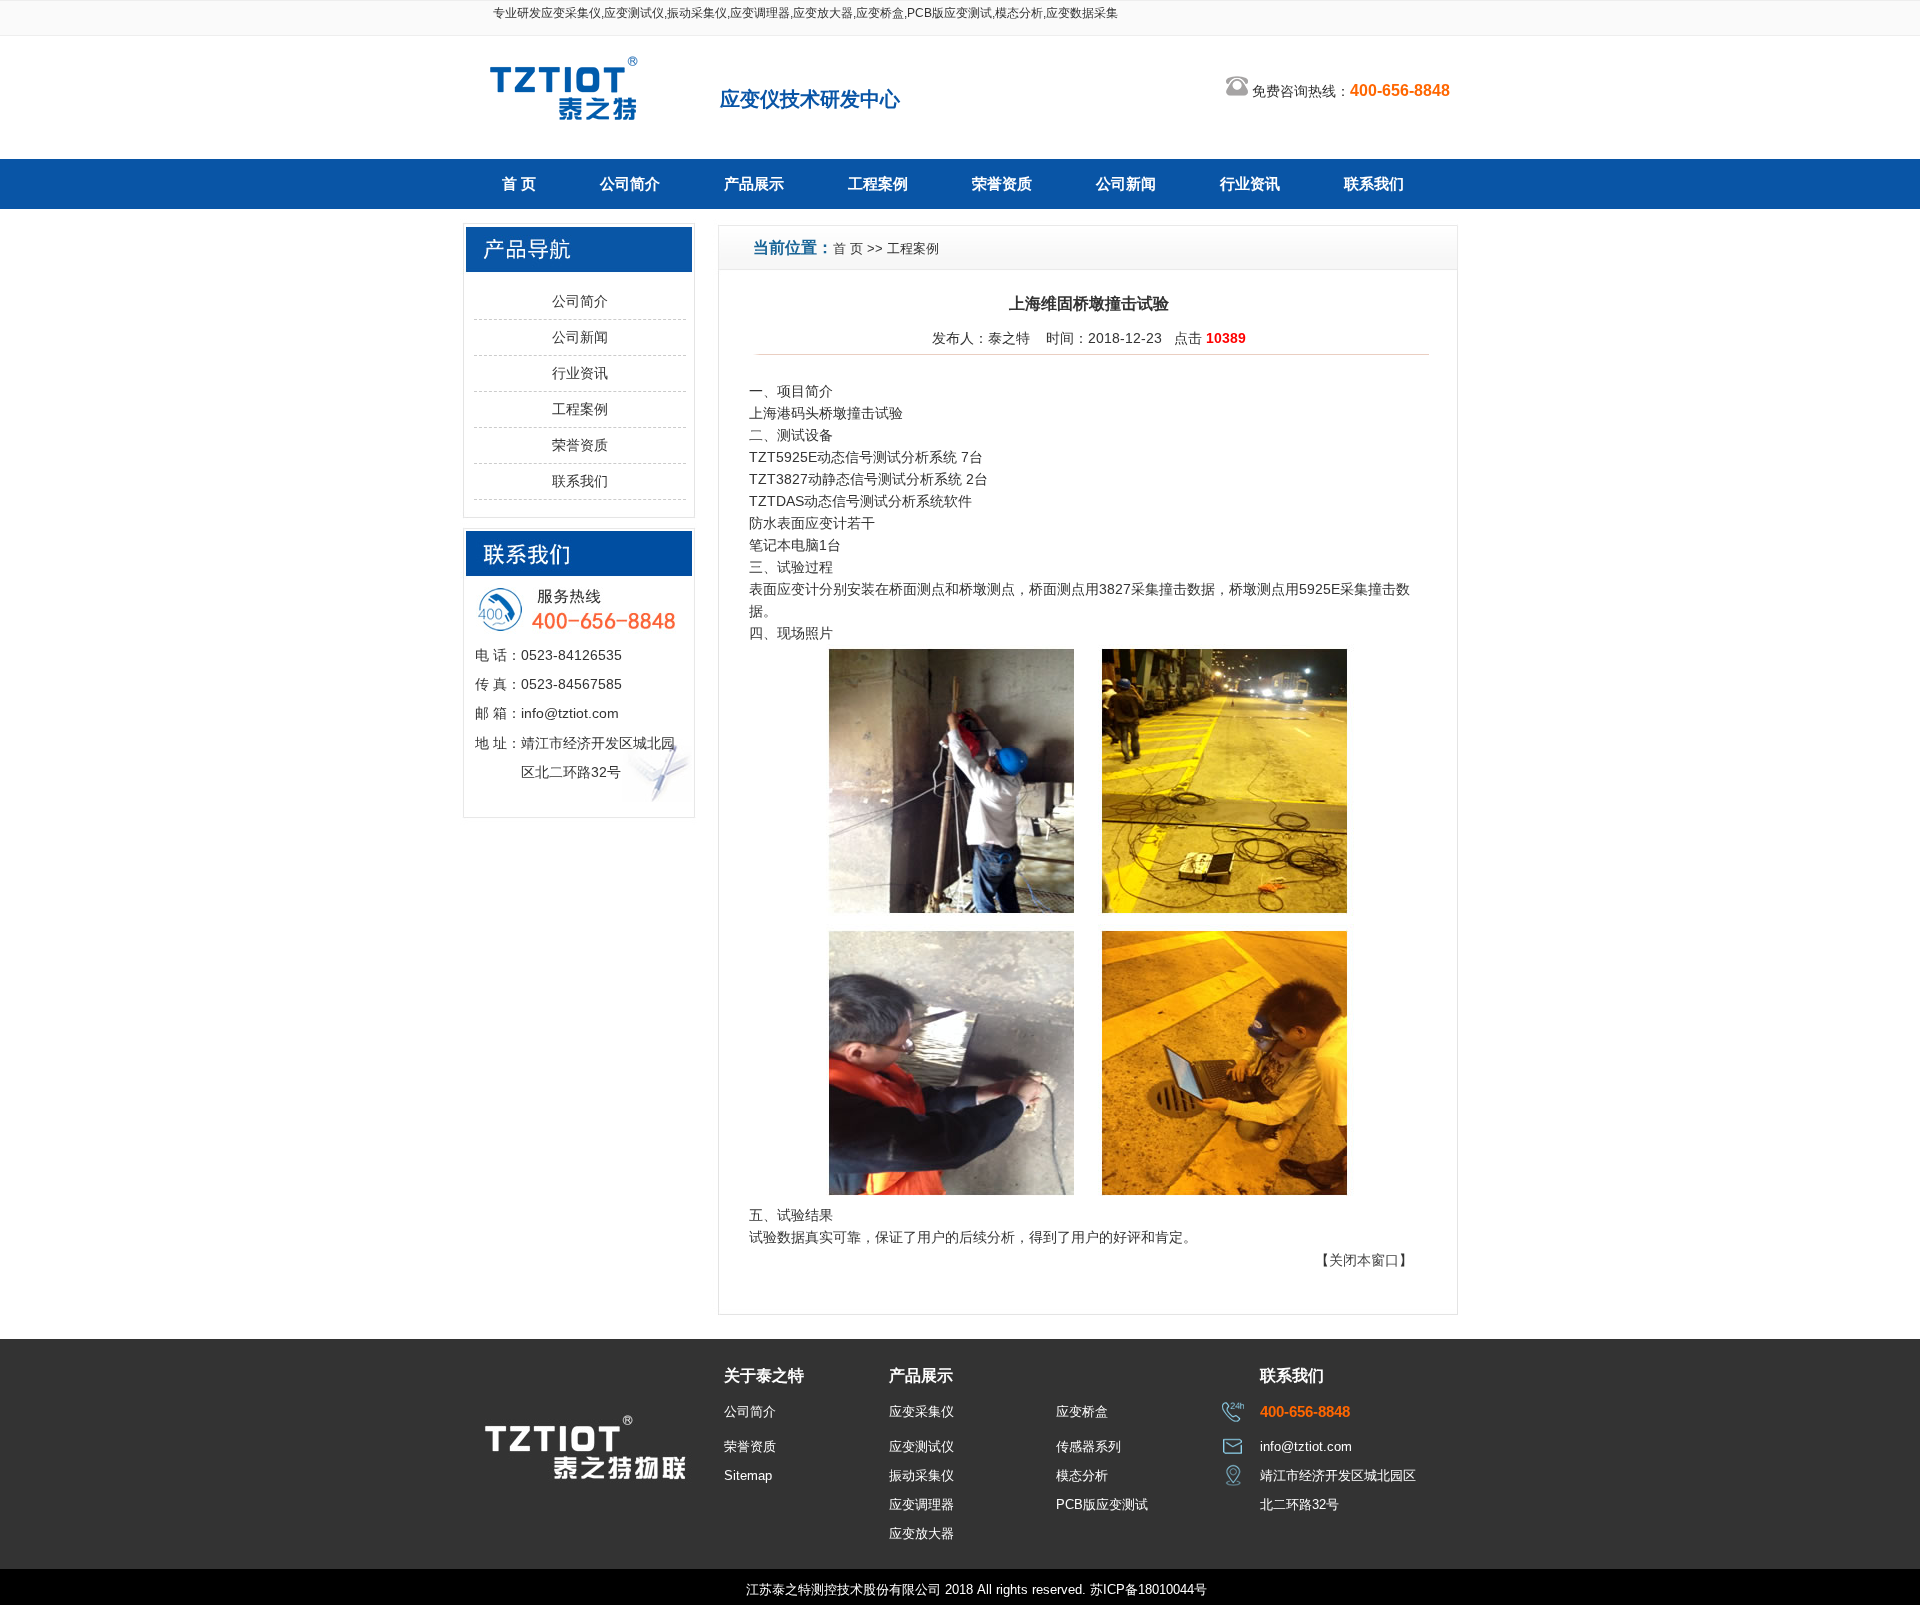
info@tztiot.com (1306, 1446)
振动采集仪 (921, 1475)
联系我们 (1374, 184)
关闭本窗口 (1364, 1260)
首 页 (519, 184)
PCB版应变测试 (1102, 1504)
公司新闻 (1126, 184)
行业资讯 (1250, 184)
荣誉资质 (1002, 184)
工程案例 (878, 184)
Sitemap (748, 1475)
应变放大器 (921, 1533)
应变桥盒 (1082, 1411)
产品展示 (754, 184)
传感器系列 (1088, 1446)
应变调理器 (921, 1504)
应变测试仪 (921, 1446)
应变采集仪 (921, 1411)
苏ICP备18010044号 (1148, 1589)
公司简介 (630, 184)
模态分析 (1082, 1475)
